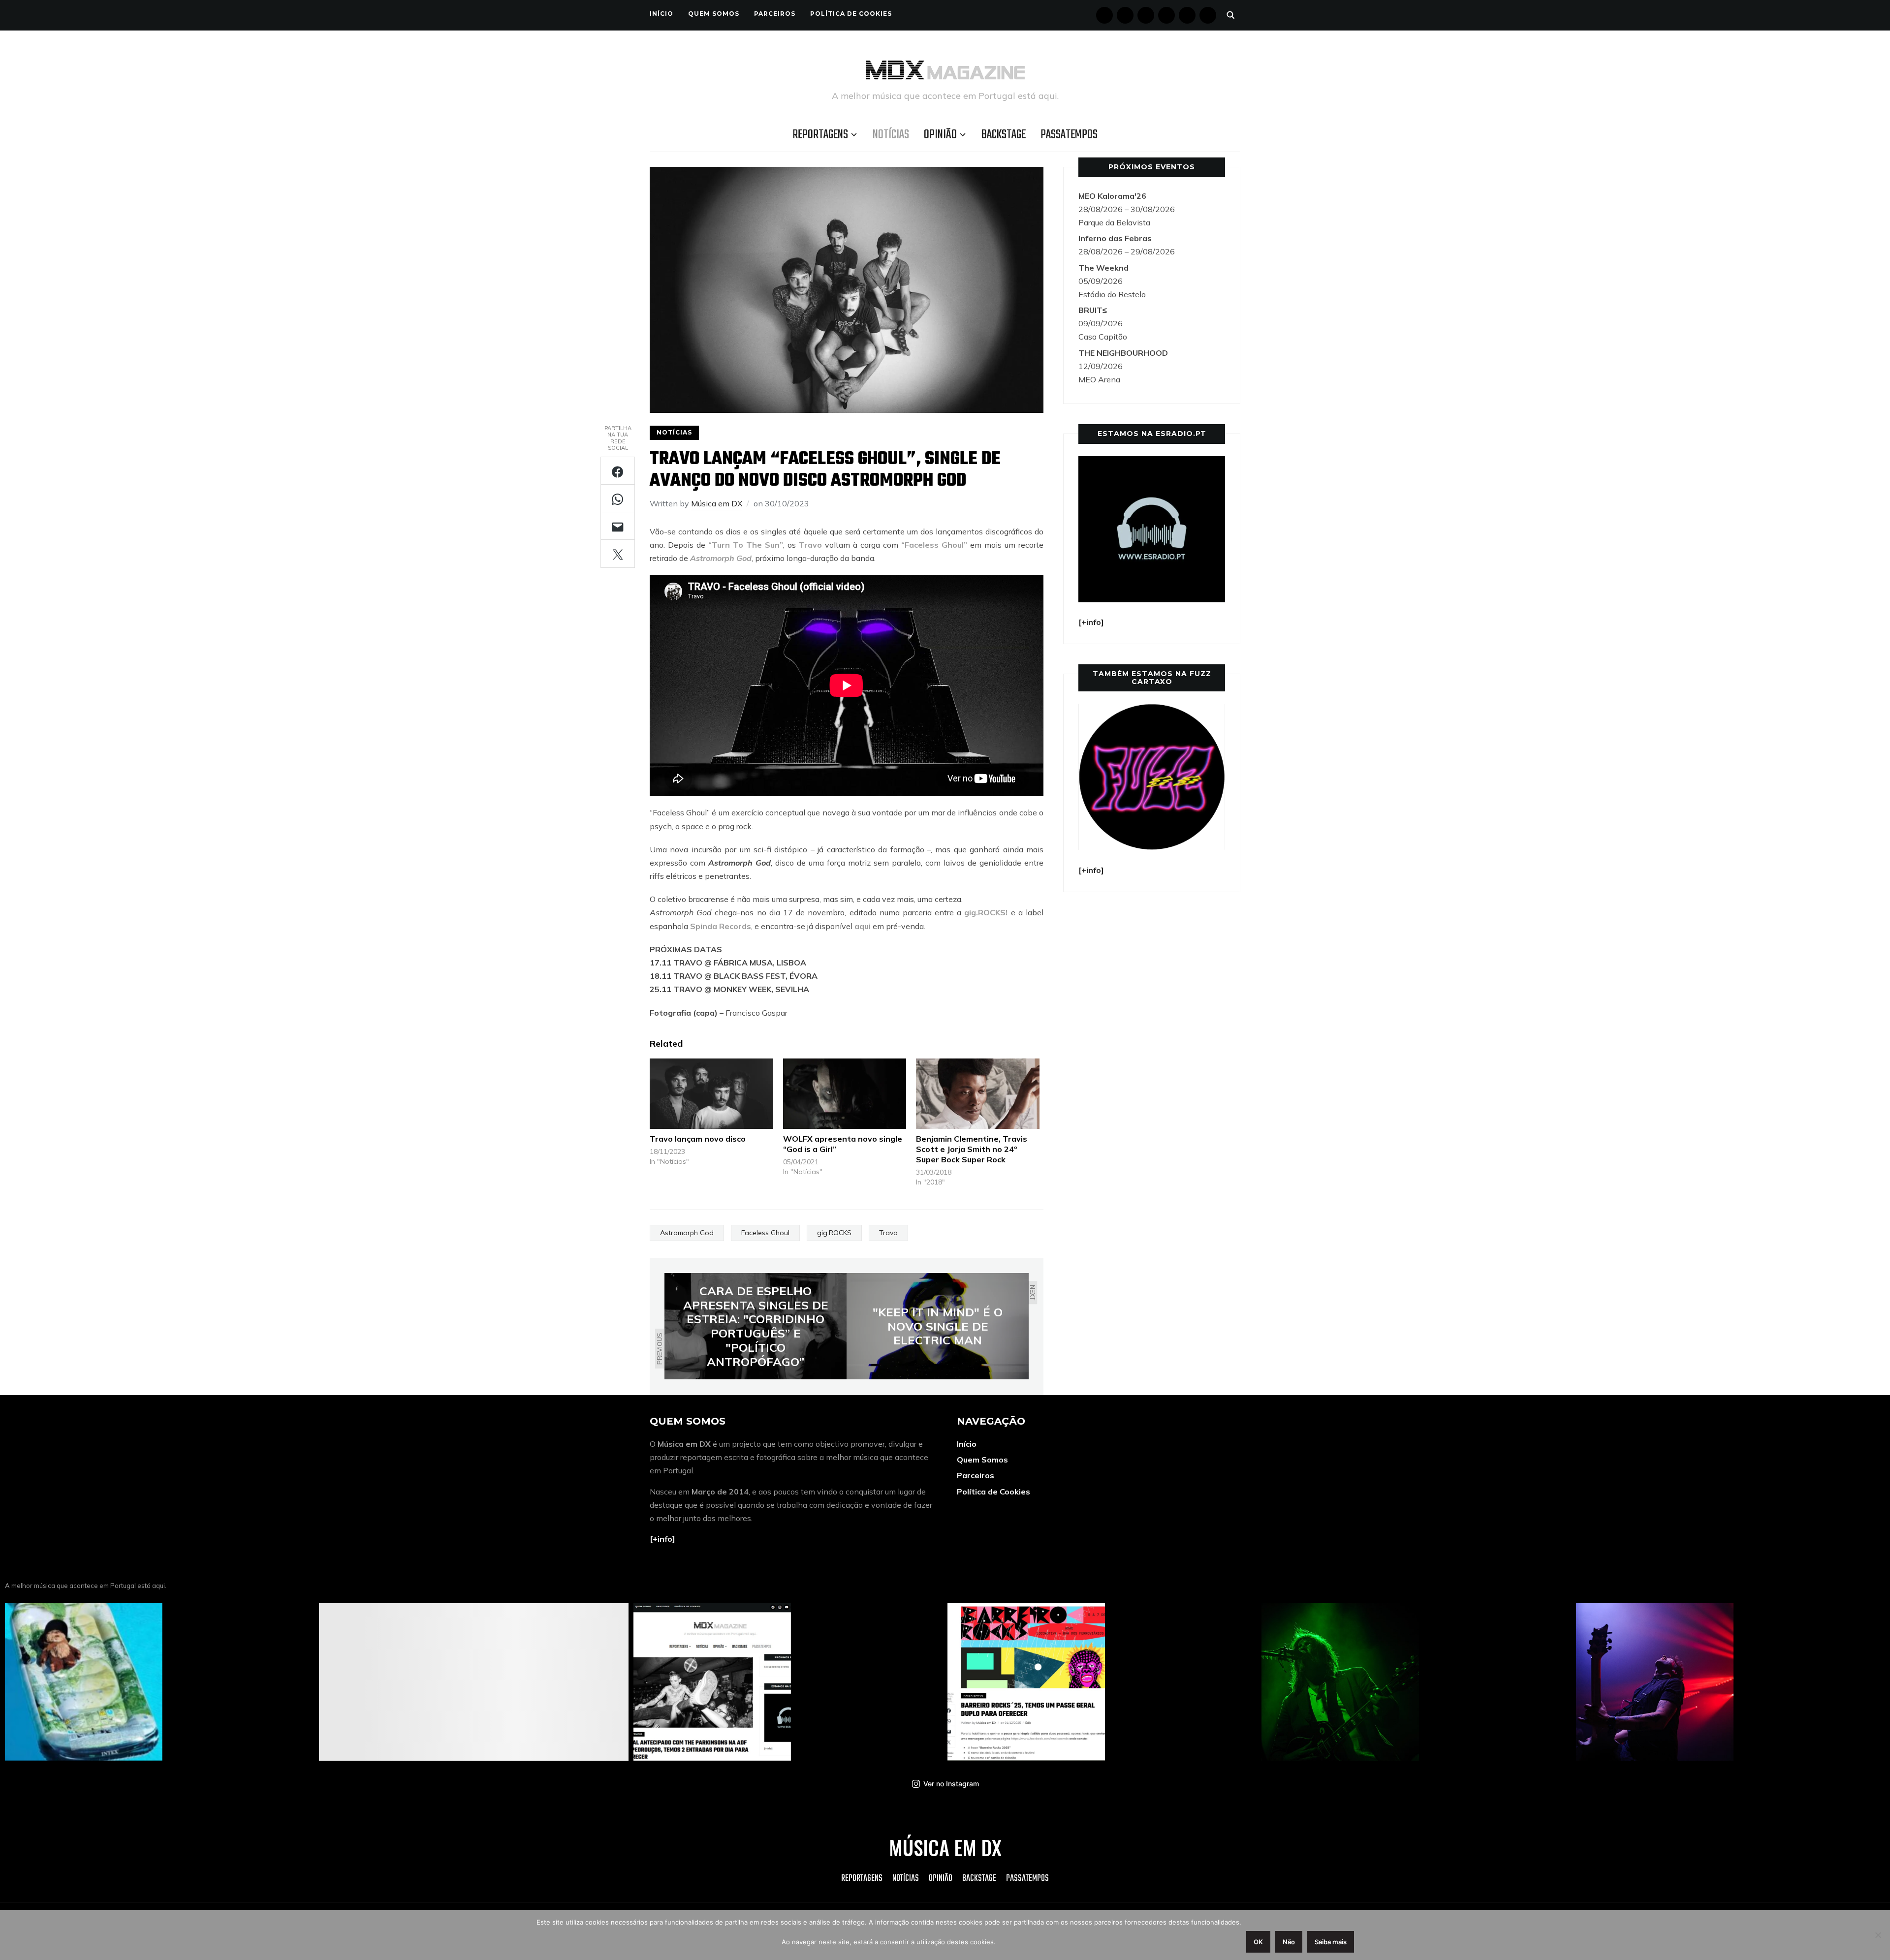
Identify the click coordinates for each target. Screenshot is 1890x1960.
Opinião (940, 135)
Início (661, 14)
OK (1258, 1942)
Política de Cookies (851, 14)
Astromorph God (721, 558)
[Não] (1878, 1935)
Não (1289, 1942)
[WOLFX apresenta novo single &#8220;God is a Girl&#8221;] (845, 1094)
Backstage (1004, 135)
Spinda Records (721, 926)
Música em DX (717, 503)
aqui (863, 926)
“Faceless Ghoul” (934, 545)
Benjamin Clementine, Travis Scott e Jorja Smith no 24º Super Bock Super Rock (972, 1149)
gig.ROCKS (834, 1233)
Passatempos (1069, 135)
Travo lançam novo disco (698, 1139)
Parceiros (775, 14)
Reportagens (820, 135)
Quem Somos (714, 14)
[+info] (662, 1539)
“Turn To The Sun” (746, 545)
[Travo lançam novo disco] (711, 1094)
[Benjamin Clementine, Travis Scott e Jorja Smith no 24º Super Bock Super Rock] (978, 1094)
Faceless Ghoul (765, 1233)
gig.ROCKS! (986, 912)
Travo (810, 545)
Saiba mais (1331, 1942)
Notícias (891, 135)
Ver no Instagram (951, 1784)
